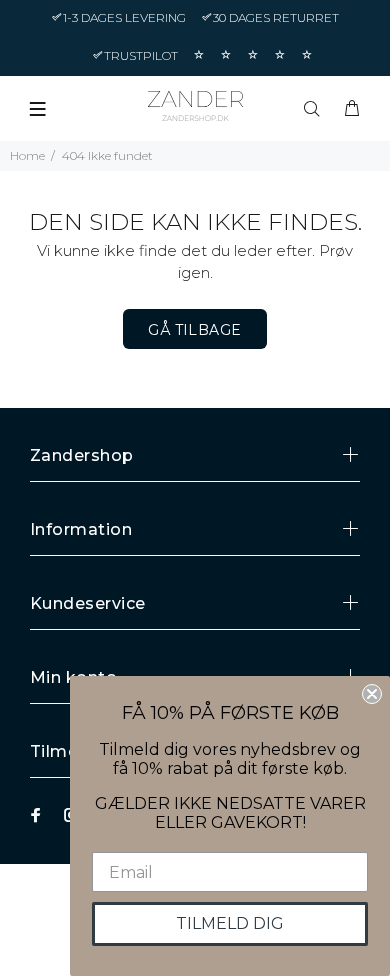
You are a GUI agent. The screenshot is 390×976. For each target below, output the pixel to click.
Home (27, 155)
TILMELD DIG (230, 923)
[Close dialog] (372, 694)
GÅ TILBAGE (194, 330)
